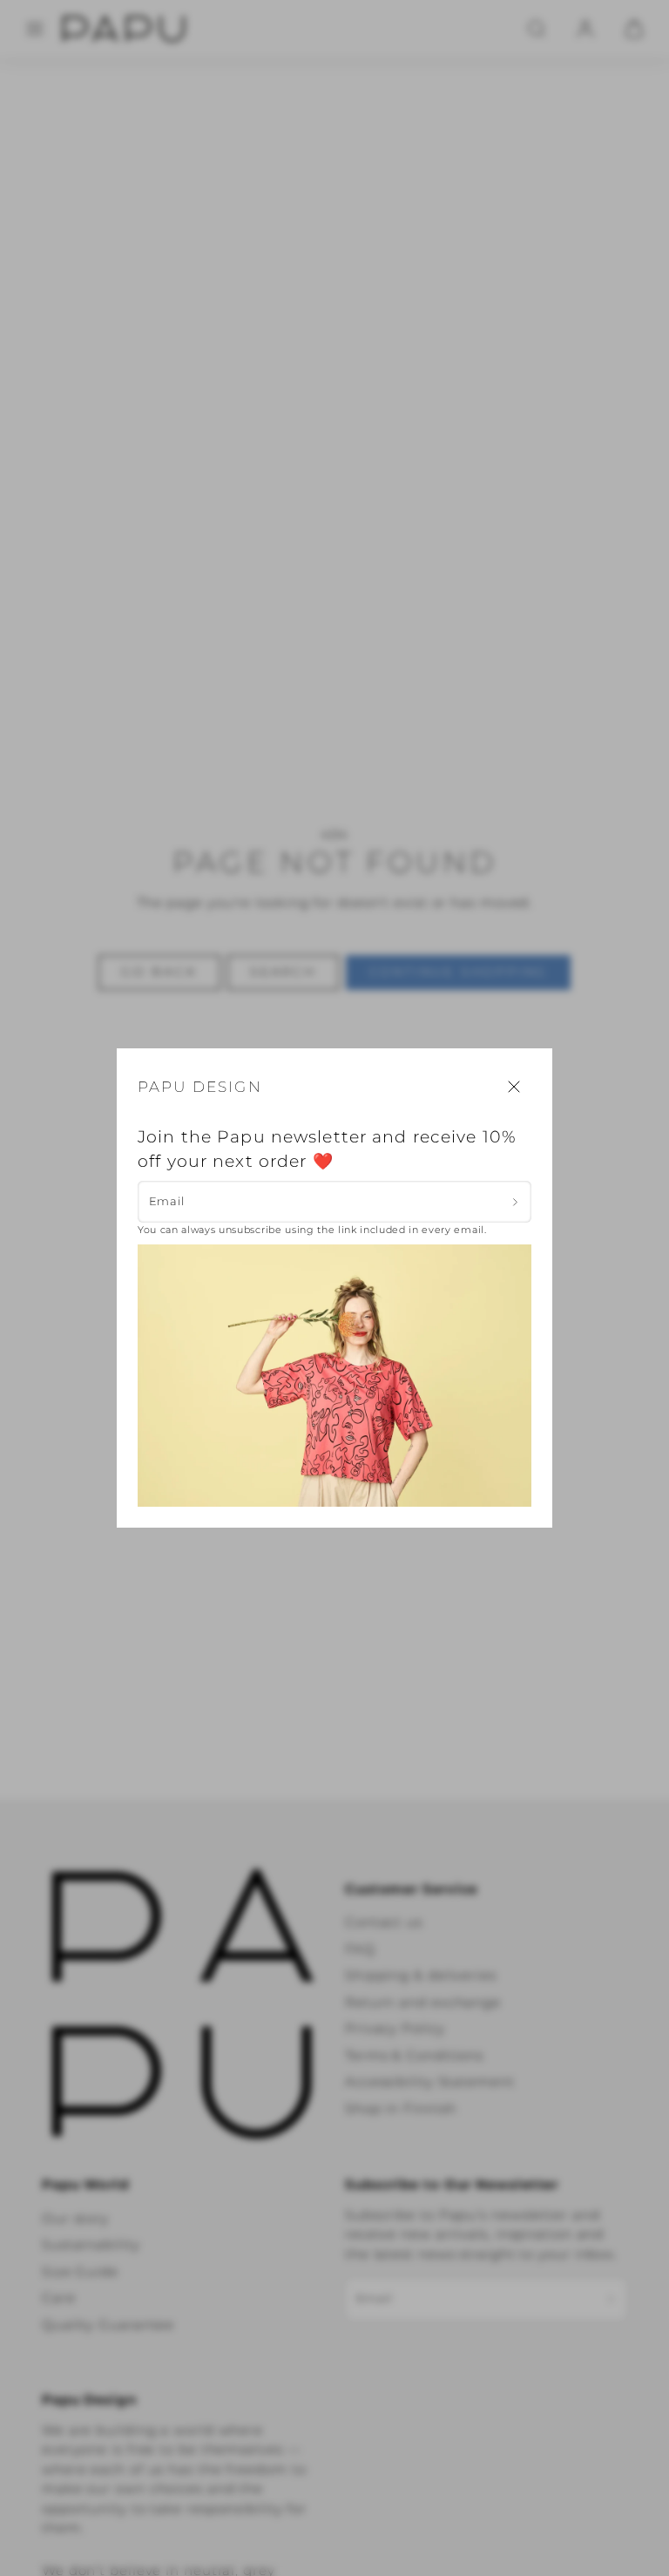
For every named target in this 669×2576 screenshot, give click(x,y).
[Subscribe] (515, 1202)
